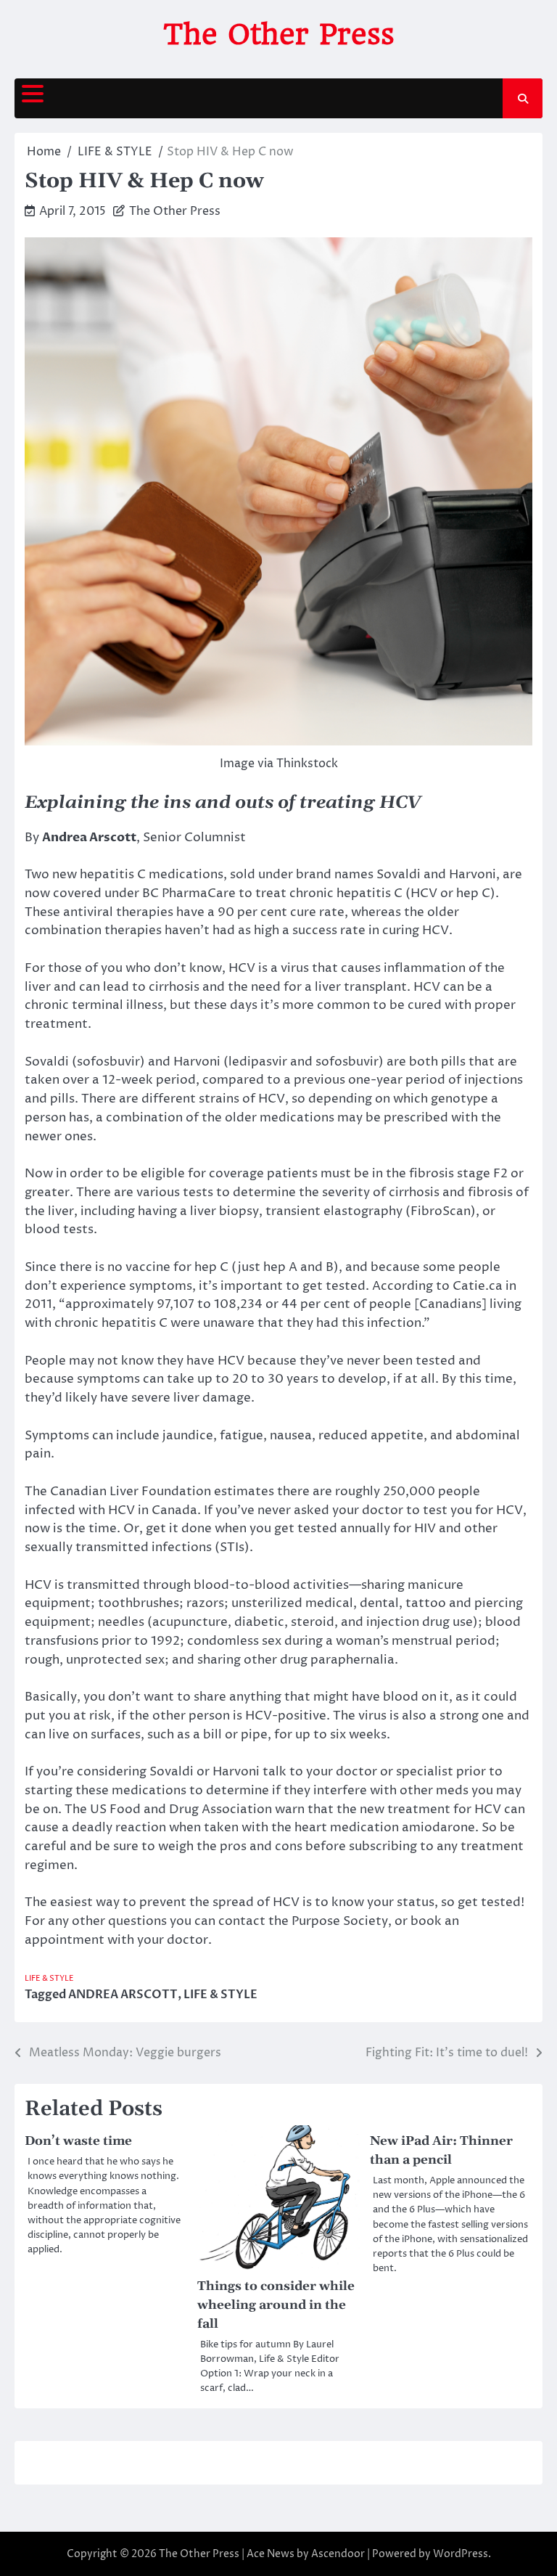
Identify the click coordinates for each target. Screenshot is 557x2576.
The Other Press (279, 34)
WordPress (461, 2554)
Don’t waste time (78, 2141)
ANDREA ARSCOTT (123, 1995)
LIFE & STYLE (49, 1978)
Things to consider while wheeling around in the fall (276, 2305)
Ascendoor (338, 2554)
